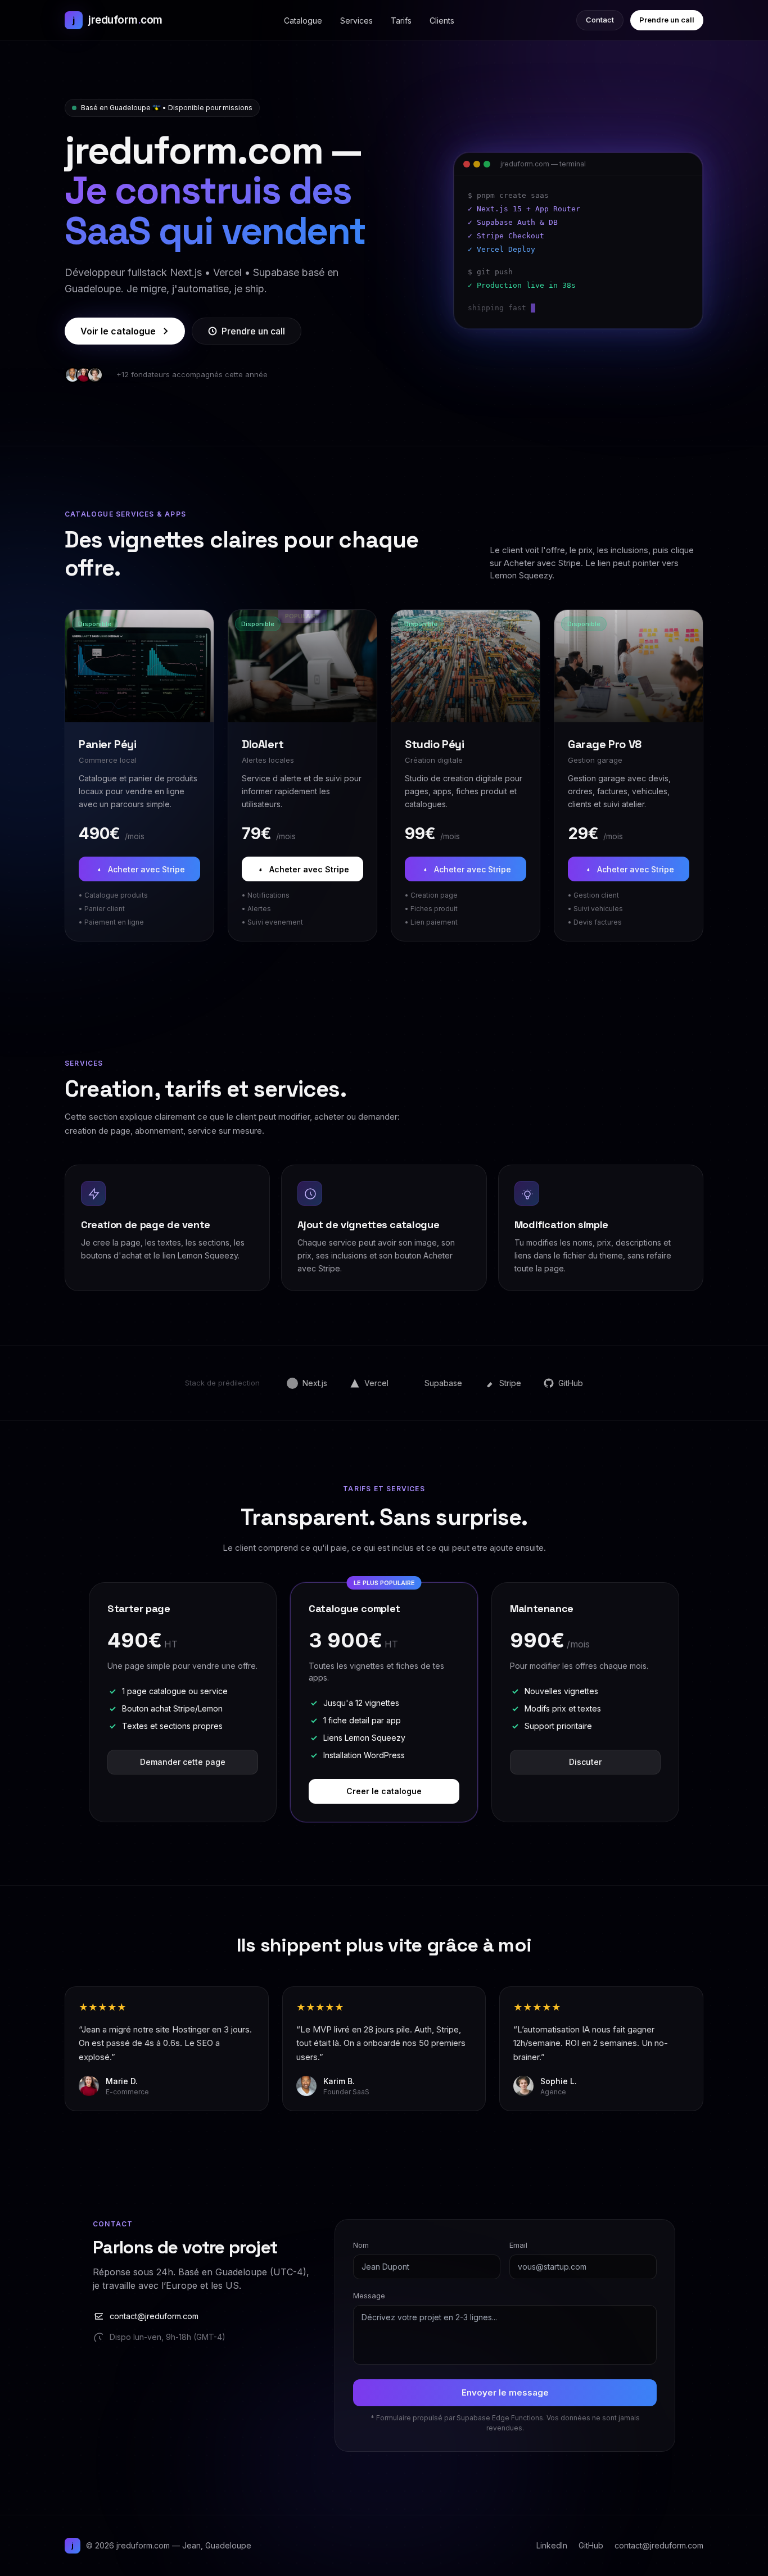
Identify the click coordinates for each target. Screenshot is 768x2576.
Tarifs (401, 21)
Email (518, 2245)
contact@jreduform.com (154, 2316)
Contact (600, 20)
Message (369, 2296)
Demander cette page (183, 1762)
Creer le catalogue (384, 1791)
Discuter (585, 1762)
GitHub (591, 2545)
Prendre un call (667, 20)
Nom (361, 2245)
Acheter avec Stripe (146, 869)
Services (356, 21)
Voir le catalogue (118, 331)
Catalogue (303, 21)
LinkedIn (552, 2545)
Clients (442, 21)
